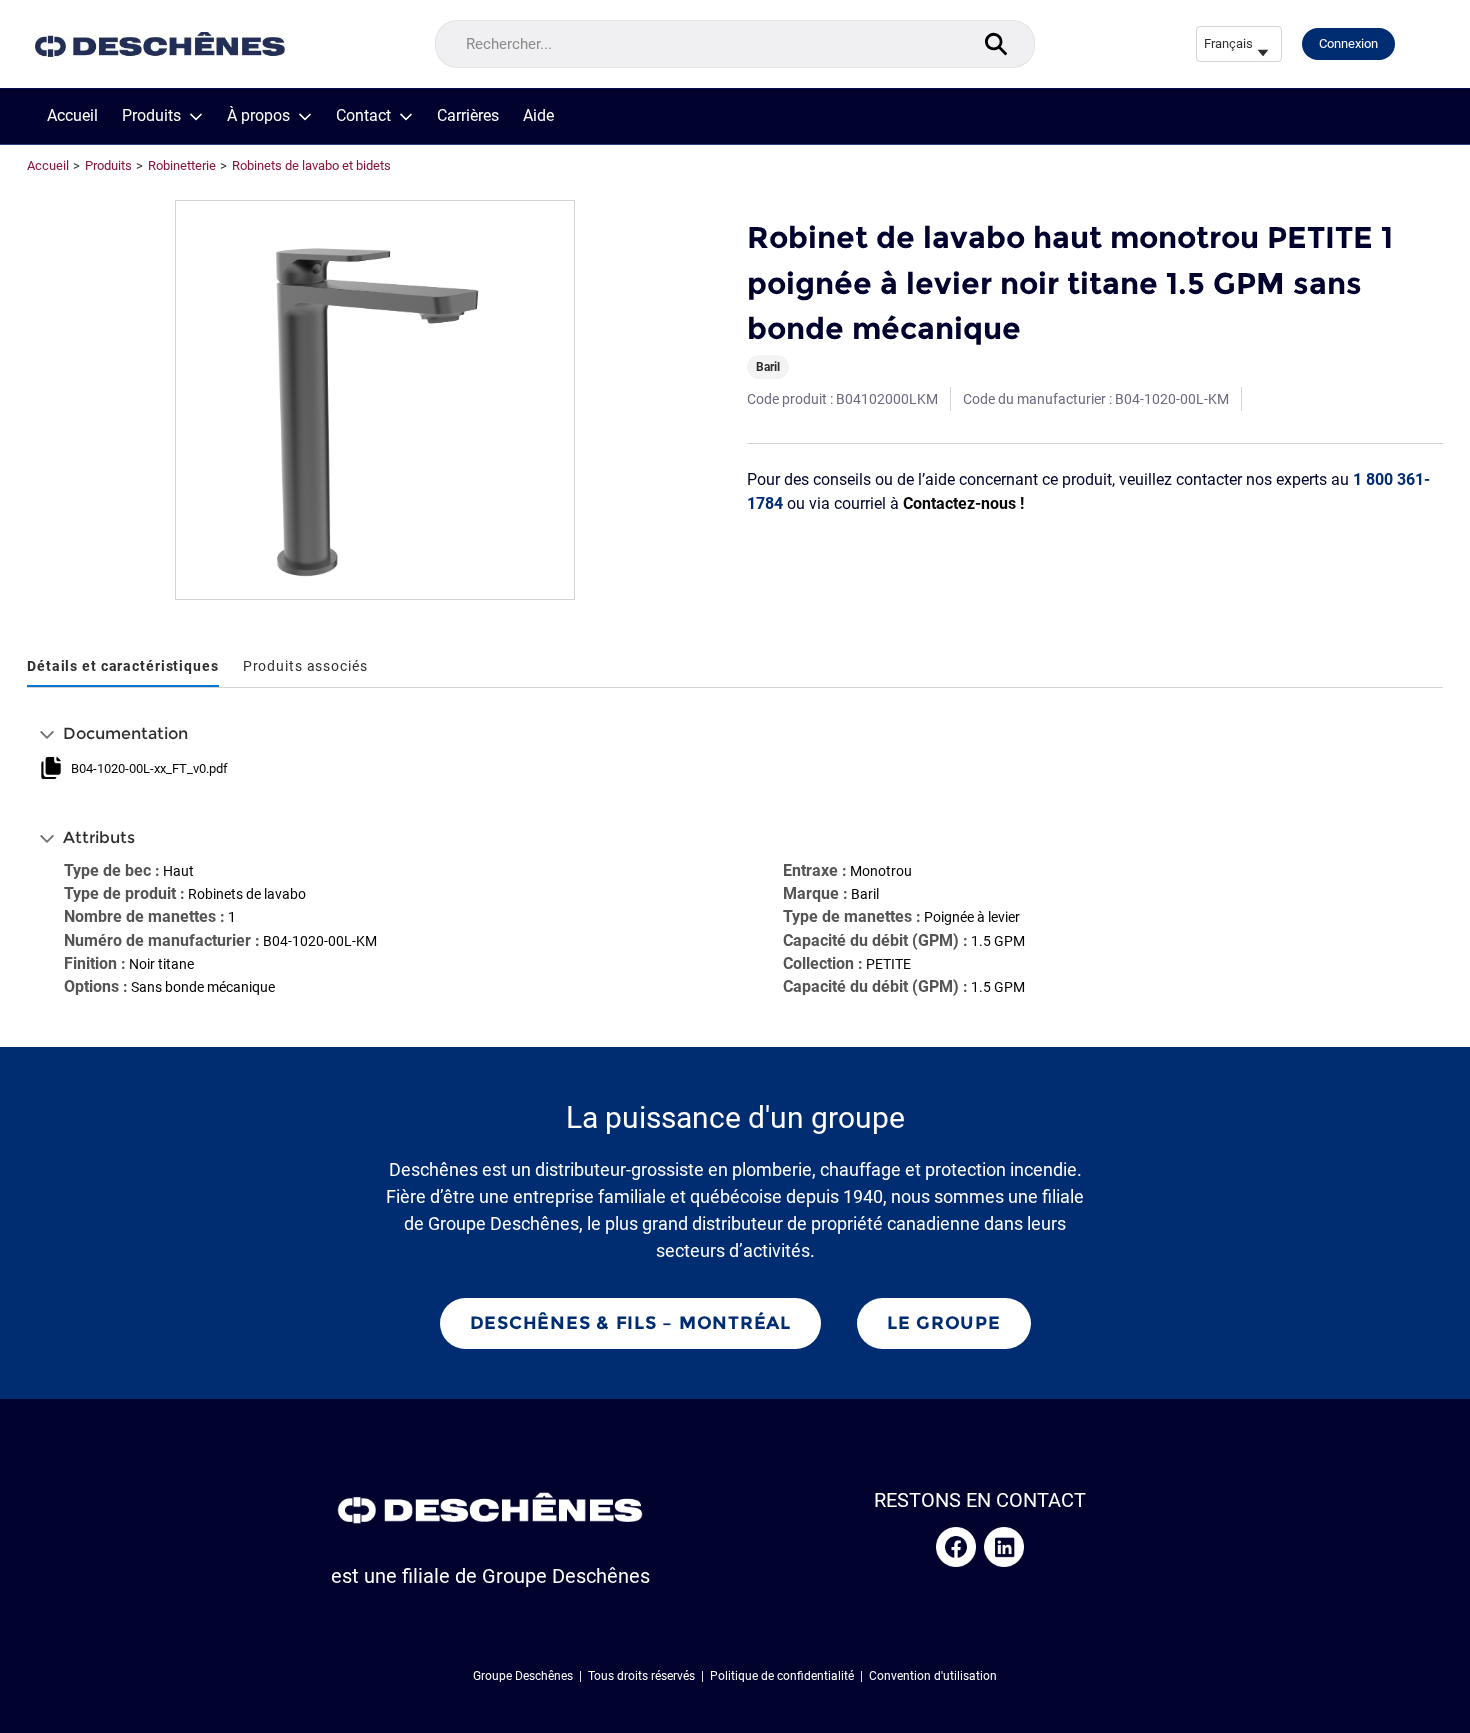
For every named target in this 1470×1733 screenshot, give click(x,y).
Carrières (468, 116)
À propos (258, 116)
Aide (538, 116)
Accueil (72, 116)
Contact (363, 116)
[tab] (123, 667)
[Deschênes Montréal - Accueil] (160, 44)
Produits (151, 116)
